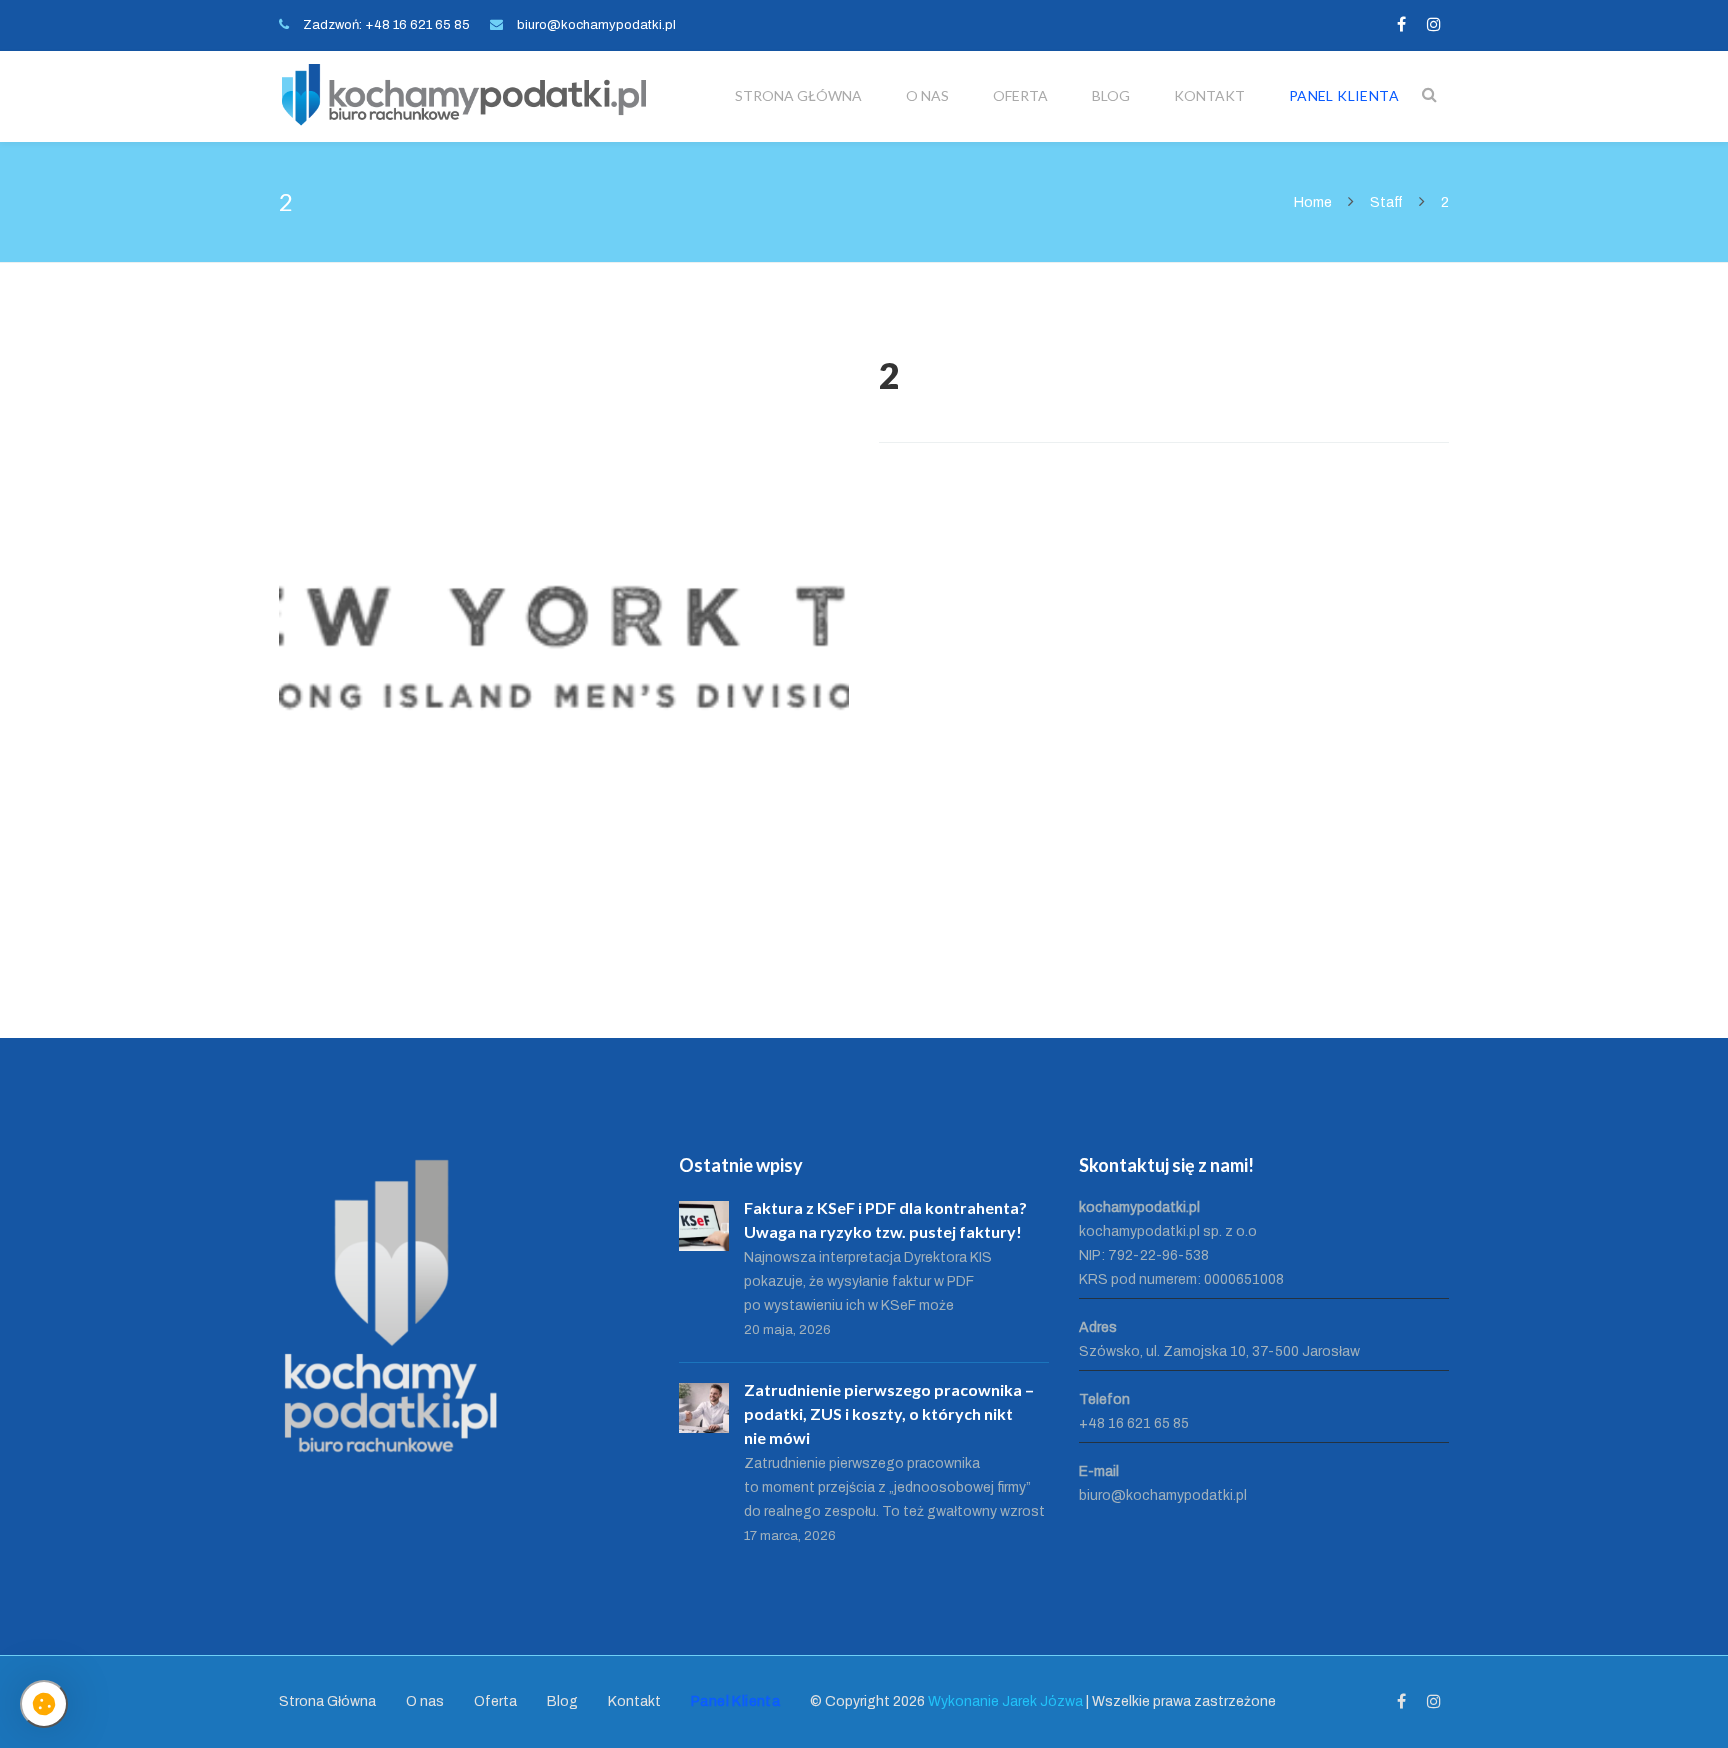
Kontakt (1209, 95)
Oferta (1020, 95)
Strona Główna (798, 95)
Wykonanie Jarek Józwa (1005, 1701)
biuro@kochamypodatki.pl (596, 25)
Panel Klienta (1344, 95)
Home (1314, 202)
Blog (1111, 95)
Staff (1386, 202)
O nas (927, 95)
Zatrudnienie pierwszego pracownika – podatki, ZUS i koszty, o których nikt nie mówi (889, 1413)
